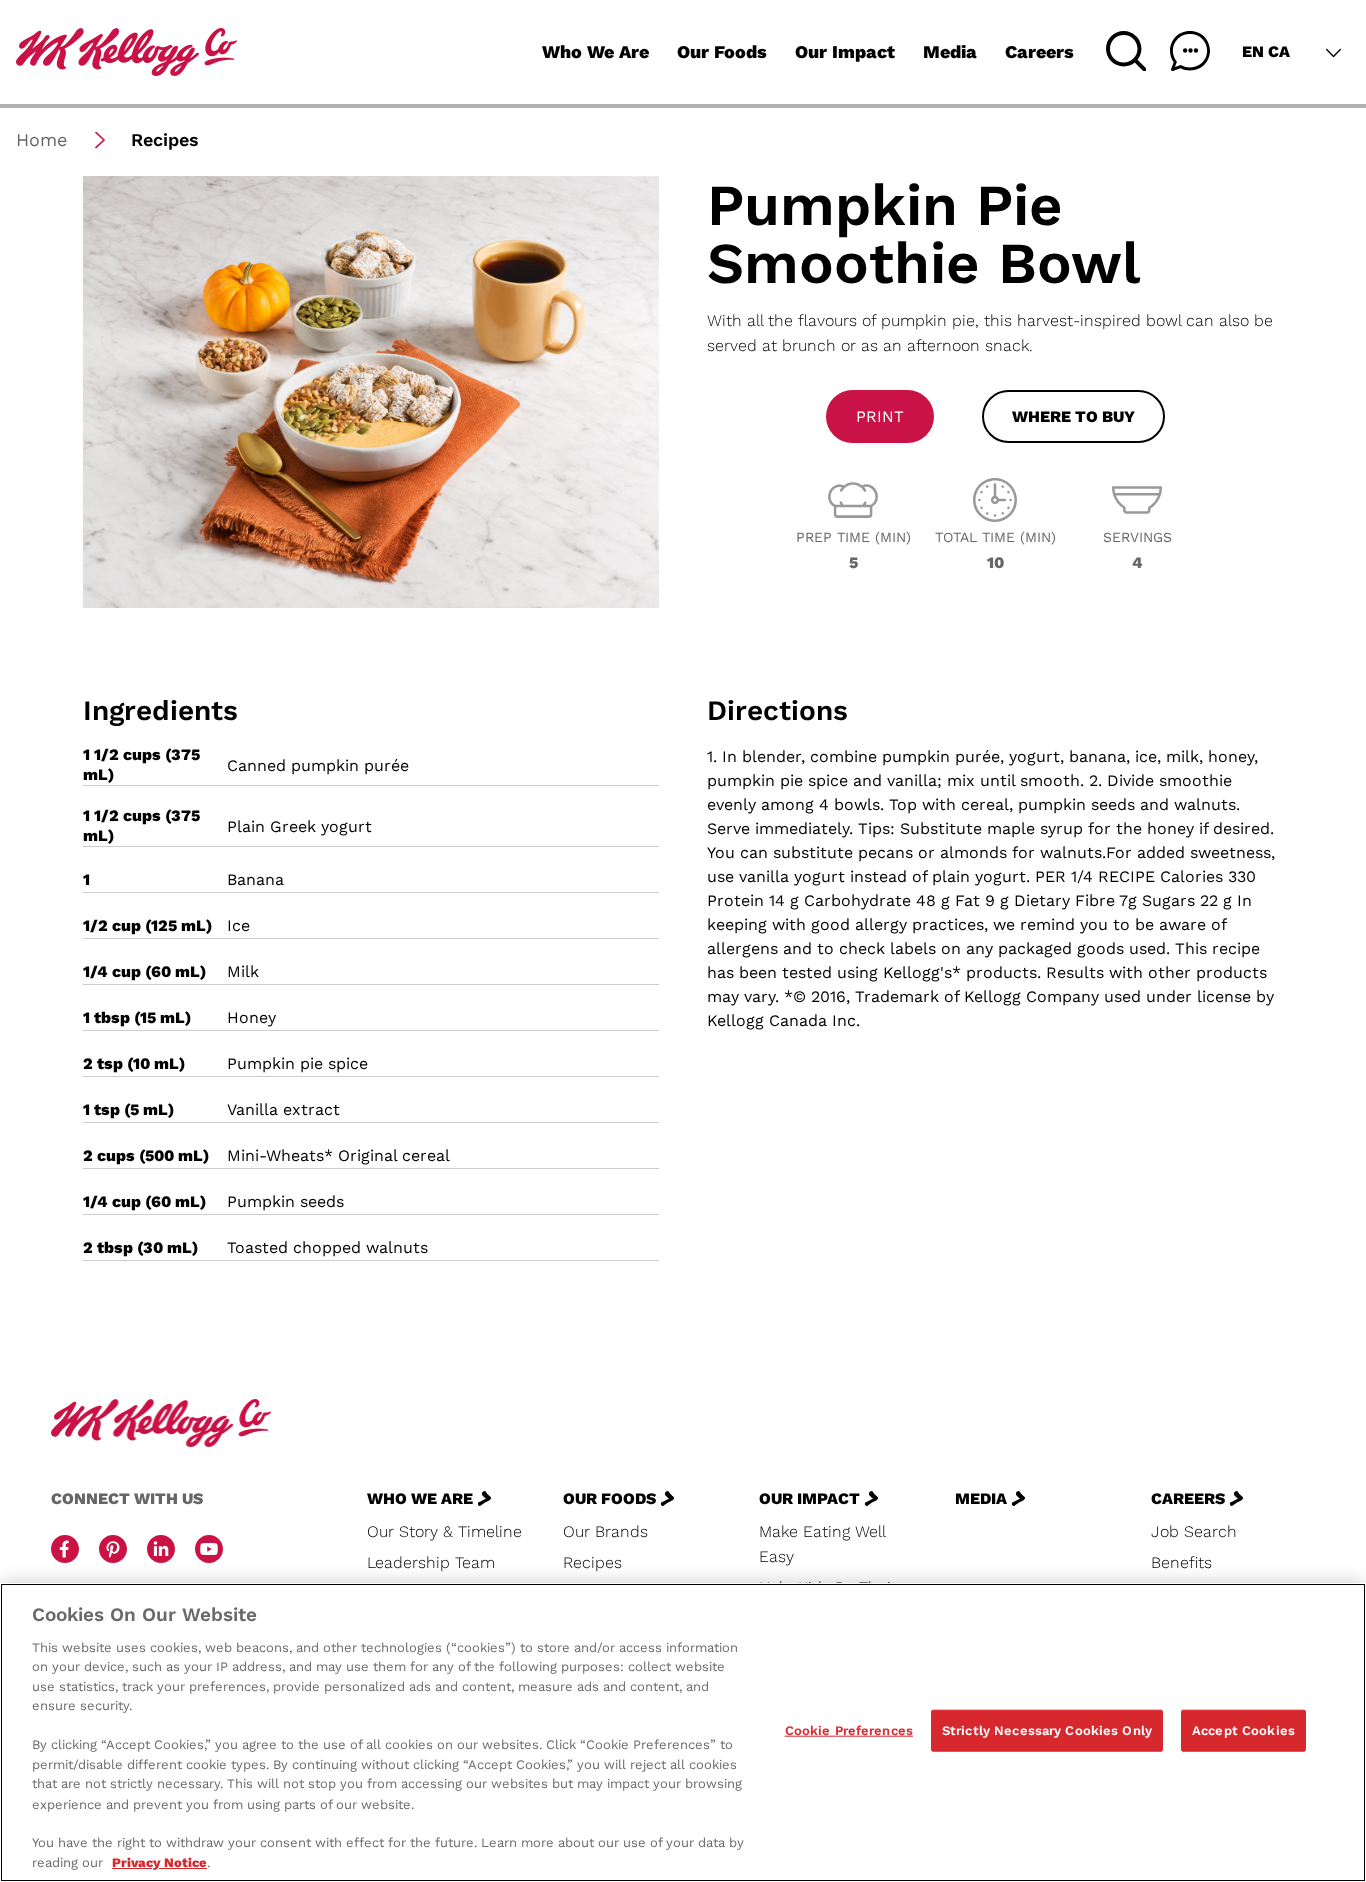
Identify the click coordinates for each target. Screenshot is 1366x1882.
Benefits (1181, 1562)
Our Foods (722, 51)
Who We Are (595, 51)
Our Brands (605, 1531)
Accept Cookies (1243, 1730)
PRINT (880, 416)
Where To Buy (1073, 416)
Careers (1039, 51)
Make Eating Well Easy (822, 1544)
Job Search (1194, 1531)
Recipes (592, 1562)
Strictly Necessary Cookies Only (1047, 1730)
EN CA (1266, 51)
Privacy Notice (159, 1861)
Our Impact (845, 51)
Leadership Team (431, 1562)
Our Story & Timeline (444, 1531)
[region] (683, 1732)
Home (41, 139)
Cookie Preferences (849, 1730)
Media (950, 51)
